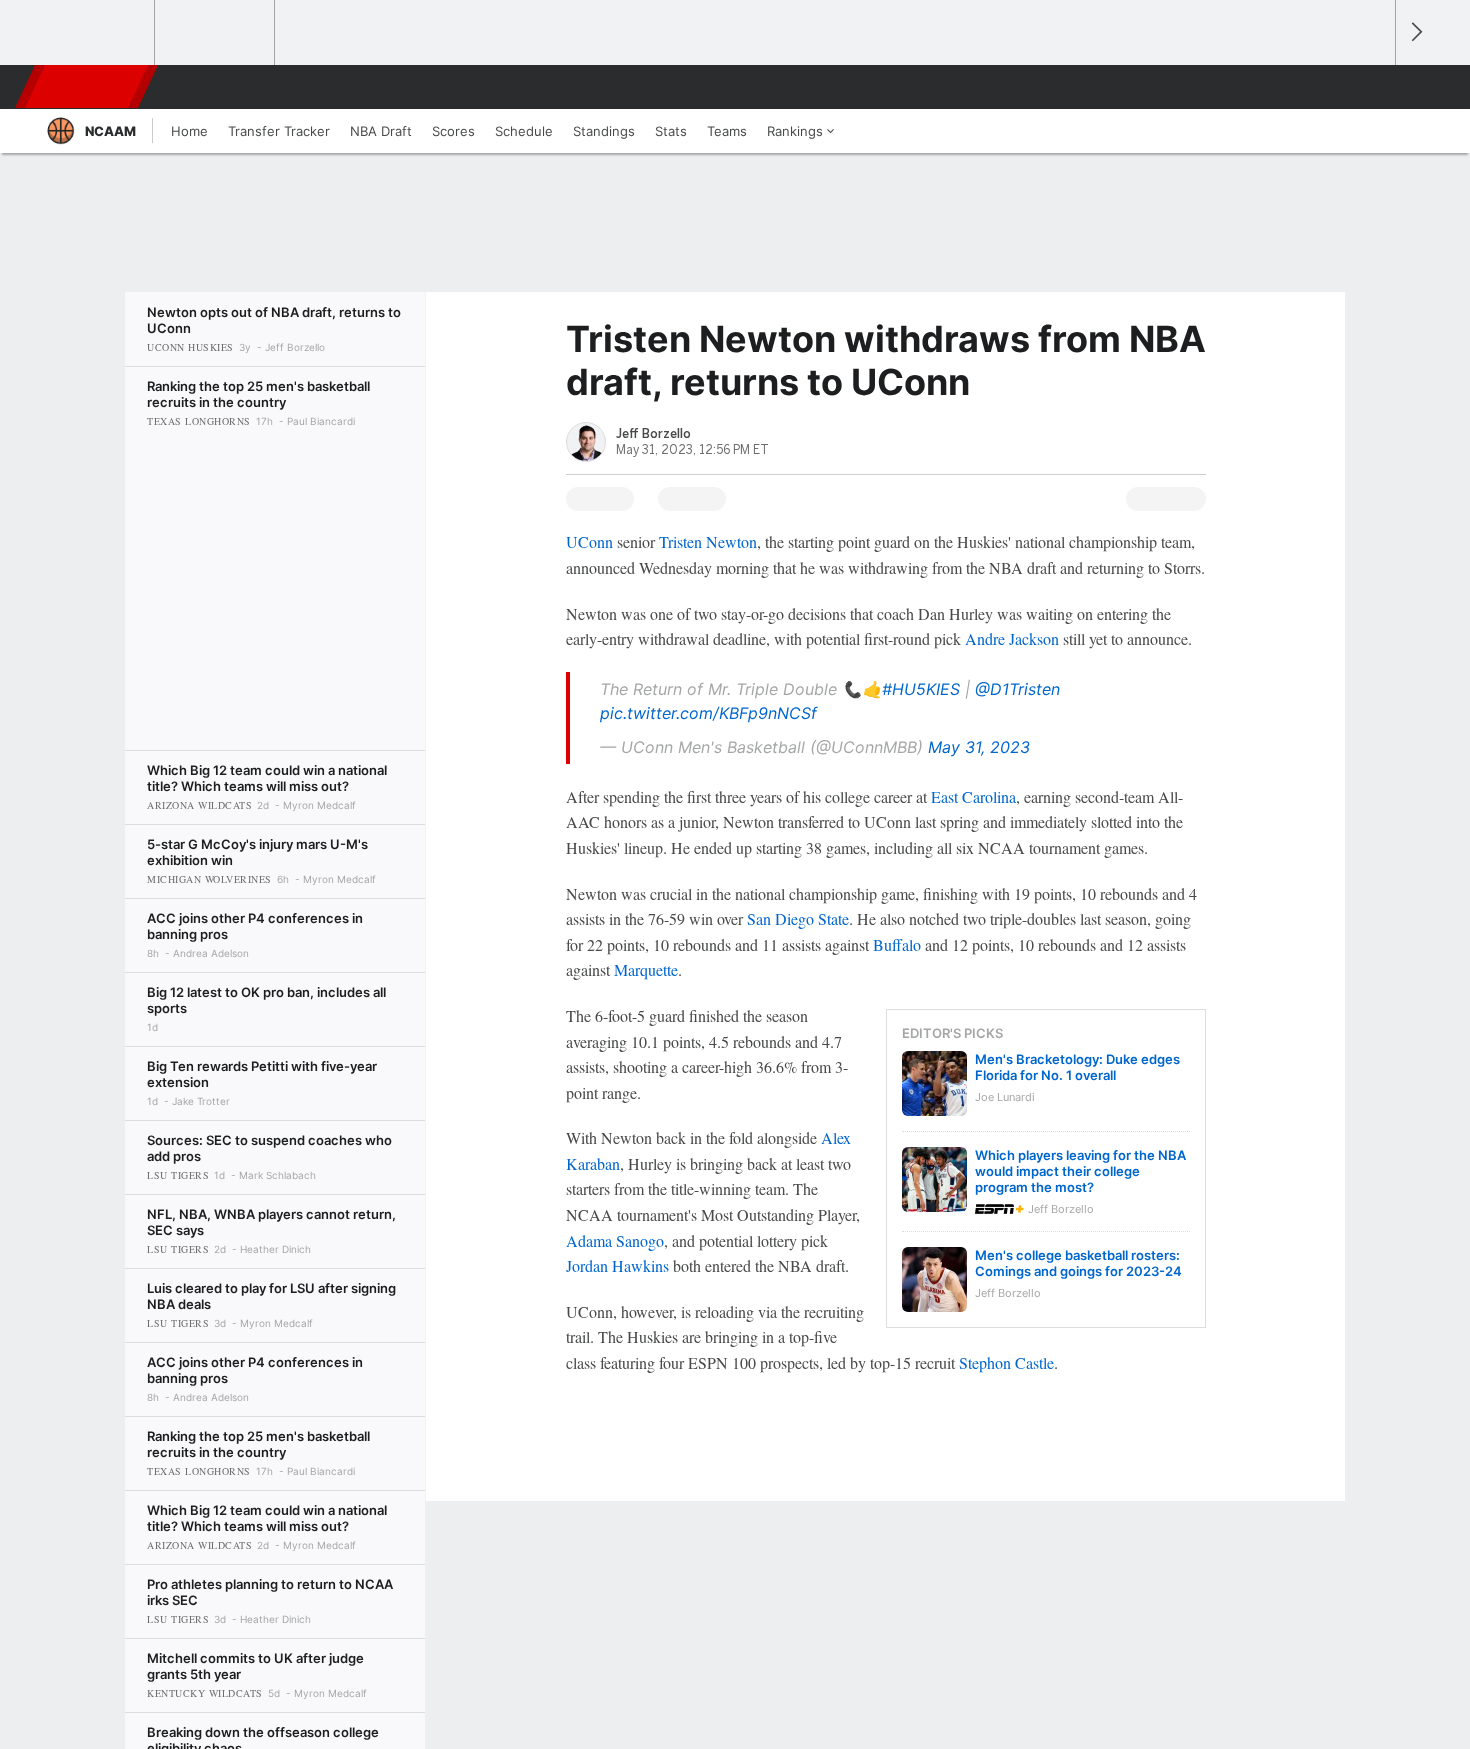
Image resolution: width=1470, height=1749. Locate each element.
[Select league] (96, 33)
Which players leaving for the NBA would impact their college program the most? (1080, 1171)
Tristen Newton (708, 541)
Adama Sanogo (615, 1240)
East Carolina (973, 796)
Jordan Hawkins (617, 1265)
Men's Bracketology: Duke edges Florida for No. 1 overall (1077, 1067)
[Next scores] (1415, 32)
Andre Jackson (1012, 638)
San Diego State (798, 918)
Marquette (646, 969)
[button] (1371, 87)
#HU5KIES (921, 689)
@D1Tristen (1017, 689)
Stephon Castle (1006, 1362)
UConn (589, 541)
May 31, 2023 (979, 747)
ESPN (88, 87)
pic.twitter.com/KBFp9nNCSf (708, 713)
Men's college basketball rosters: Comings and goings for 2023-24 (1078, 1263)
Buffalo (897, 944)
